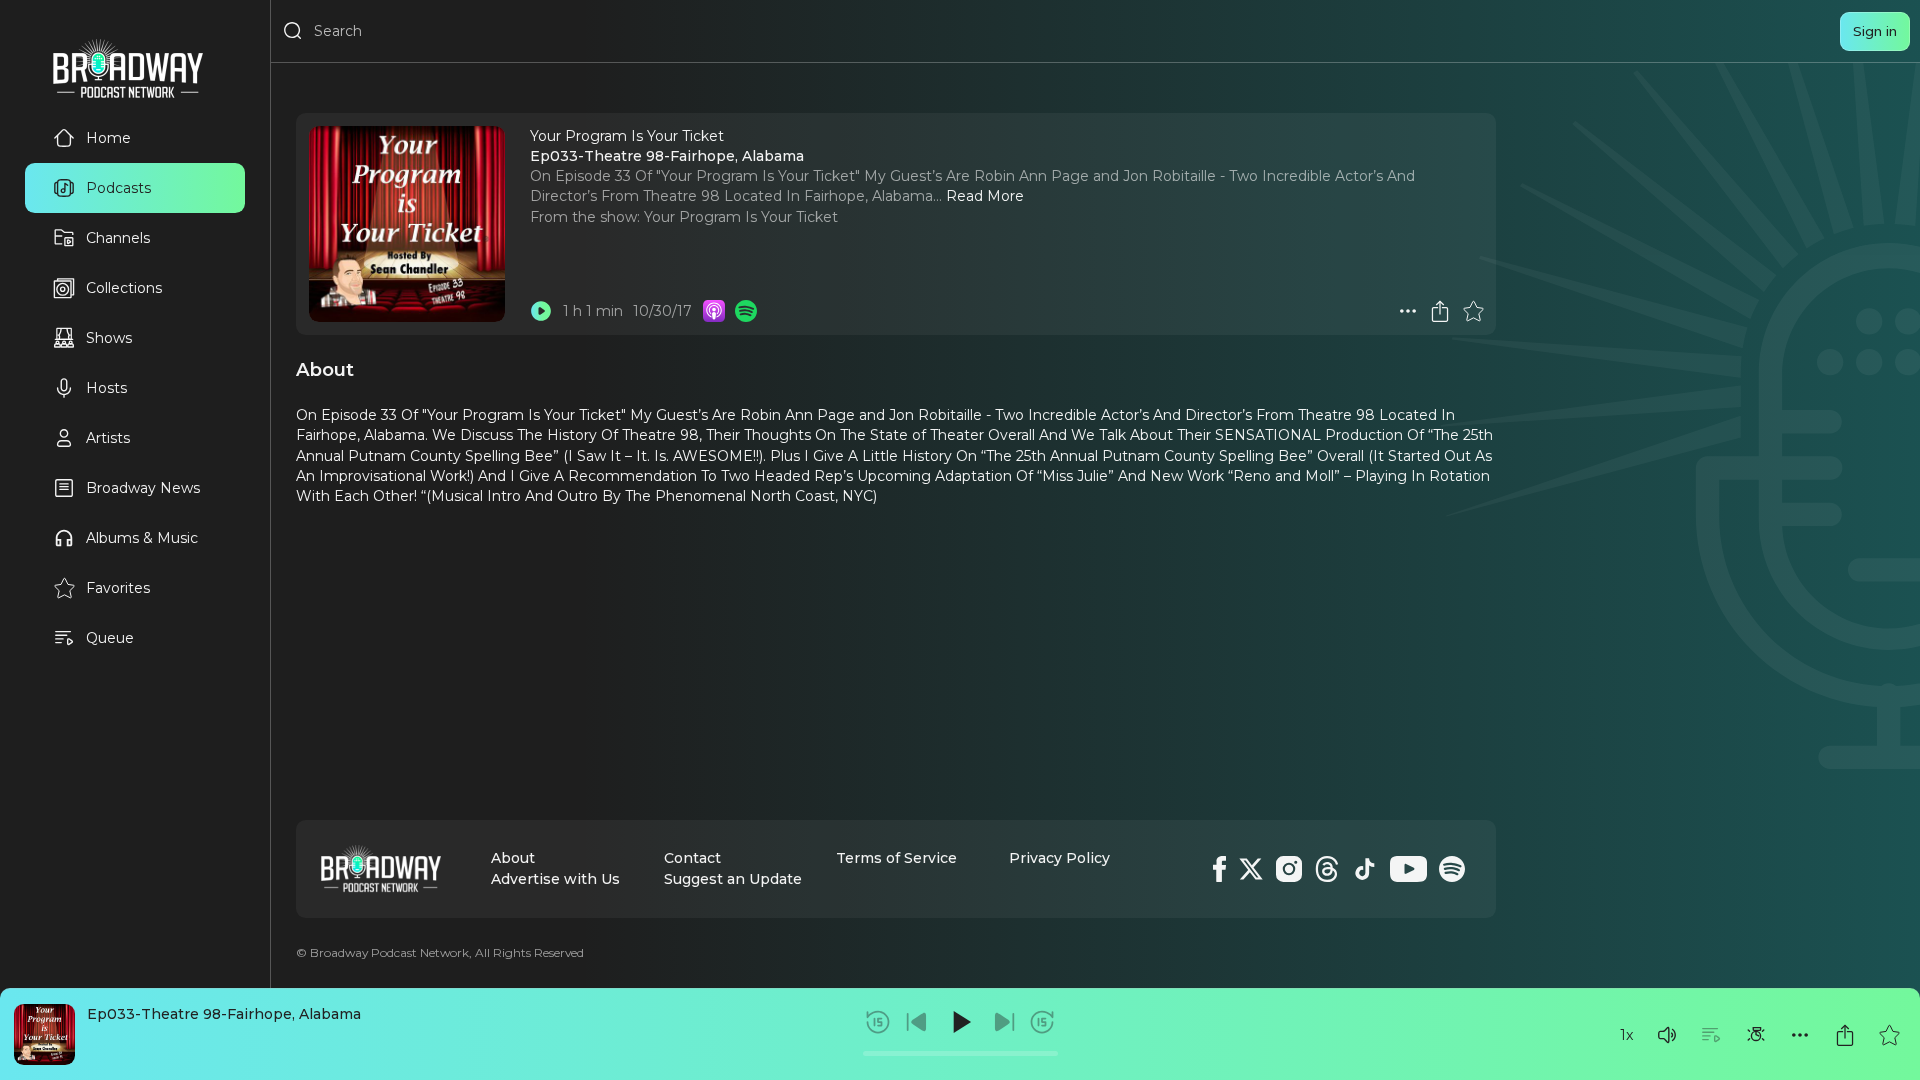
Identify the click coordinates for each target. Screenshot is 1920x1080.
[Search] (293, 31)
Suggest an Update (733, 879)
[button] (1667, 1035)
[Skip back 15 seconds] (878, 1022)
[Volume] (1667, 1035)
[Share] (1845, 1035)
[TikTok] (1365, 869)
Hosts (106, 388)
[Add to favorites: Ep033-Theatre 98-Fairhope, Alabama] (1889, 1035)
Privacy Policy (1059, 858)
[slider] (960, 1053)
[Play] (960, 1022)
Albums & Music (142, 538)
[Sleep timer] (1756, 1035)
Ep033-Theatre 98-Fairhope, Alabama (224, 1014)
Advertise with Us (555, 879)
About (513, 858)
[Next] (1004, 1022)
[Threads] (1327, 869)
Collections (124, 288)
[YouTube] (1408, 869)
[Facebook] (1219, 869)
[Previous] (917, 1022)
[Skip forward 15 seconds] (1042, 1022)
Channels (118, 238)
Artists (108, 438)
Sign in (1875, 31)
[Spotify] (1452, 869)
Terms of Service (896, 858)
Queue (110, 638)
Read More (985, 196)
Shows (109, 338)
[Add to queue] (1711, 1035)
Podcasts (118, 188)
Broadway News (143, 488)
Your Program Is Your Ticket (741, 217)
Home (108, 138)
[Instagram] (1289, 869)
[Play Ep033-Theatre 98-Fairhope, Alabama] (541, 311)
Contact (692, 858)
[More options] (1800, 1035)
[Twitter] (1251, 869)
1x (1626, 1035)
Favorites (118, 588)
